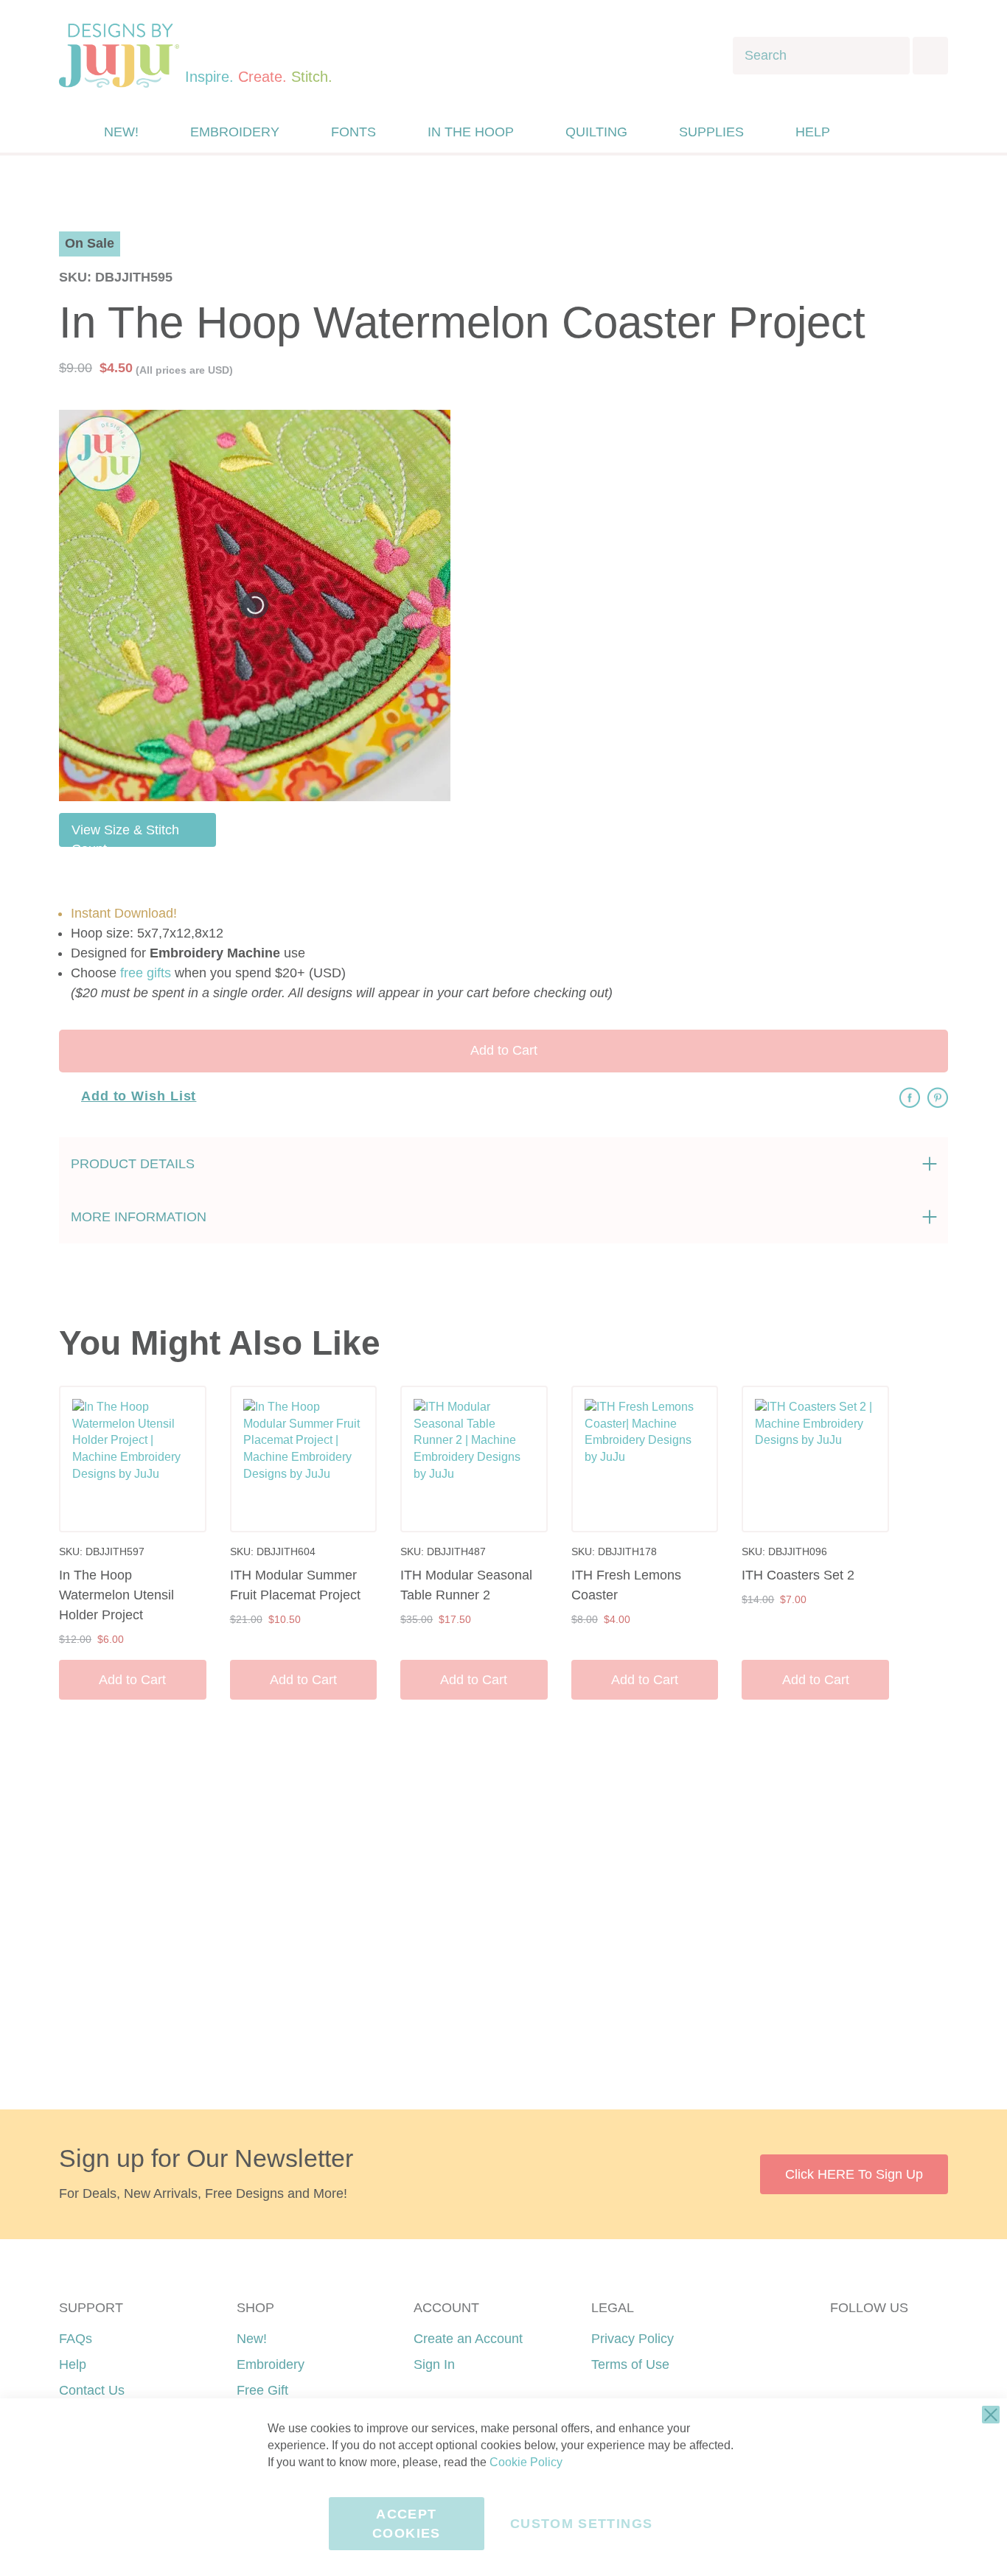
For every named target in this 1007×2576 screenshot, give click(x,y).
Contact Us (92, 2390)
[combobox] (821, 56)
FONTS (353, 132)
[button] (904, 132)
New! (252, 2339)
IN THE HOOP (471, 132)
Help (73, 2364)
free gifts (146, 973)
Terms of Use (630, 2364)
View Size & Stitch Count (125, 835)
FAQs (76, 2339)
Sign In (434, 2364)
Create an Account (468, 2339)
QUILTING (596, 132)
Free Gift (262, 2390)
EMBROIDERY (235, 132)
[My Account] (874, 132)
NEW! (121, 132)
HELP (813, 132)
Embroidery (271, 2364)
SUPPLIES (711, 132)
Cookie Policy (526, 2462)
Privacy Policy (633, 2339)
